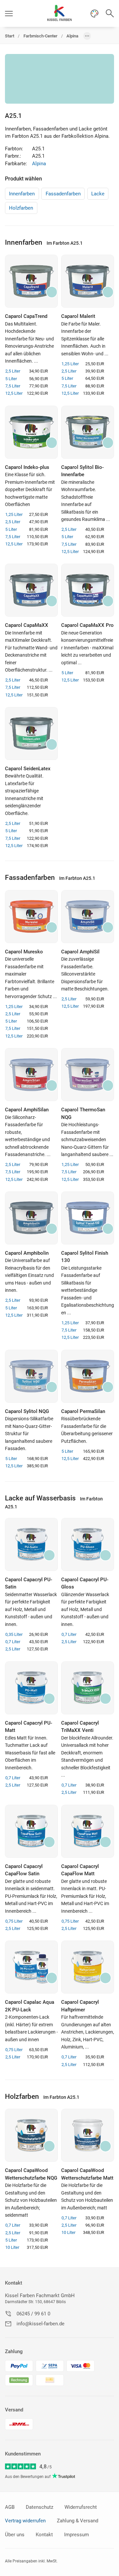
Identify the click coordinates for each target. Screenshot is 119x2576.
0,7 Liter (13, 1642)
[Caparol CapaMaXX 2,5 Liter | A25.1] (31, 590)
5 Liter (11, 379)
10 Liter (12, 2247)
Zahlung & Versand (78, 2521)
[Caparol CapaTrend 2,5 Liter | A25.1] (31, 281)
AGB (10, 2507)
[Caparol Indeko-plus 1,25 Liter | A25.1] (31, 432)
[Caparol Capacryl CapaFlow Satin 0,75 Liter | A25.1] (31, 1831)
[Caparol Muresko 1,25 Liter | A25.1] (31, 917)
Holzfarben (21, 208)
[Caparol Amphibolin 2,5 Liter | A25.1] (31, 1218)
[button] (9, 13)
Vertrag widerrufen (25, 2521)
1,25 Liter (70, 364)
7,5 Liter (13, 386)
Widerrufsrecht (81, 2507)
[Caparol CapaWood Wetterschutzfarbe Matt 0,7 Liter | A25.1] (88, 2135)
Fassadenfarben (63, 194)
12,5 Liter (14, 393)
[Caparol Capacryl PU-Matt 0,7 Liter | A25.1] (31, 1688)
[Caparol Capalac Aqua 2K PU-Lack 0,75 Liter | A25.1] (31, 1967)
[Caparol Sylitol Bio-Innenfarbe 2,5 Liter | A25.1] (88, 432)
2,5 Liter (13, 371)
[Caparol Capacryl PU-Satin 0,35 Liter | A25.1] (31, 1544)
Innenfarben (22, 194)
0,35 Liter (14, 1634)
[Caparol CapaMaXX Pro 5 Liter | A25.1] (88, 590)
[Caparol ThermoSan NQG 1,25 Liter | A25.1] (88, 1075)
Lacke (98, 194)
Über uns (15, 2535)
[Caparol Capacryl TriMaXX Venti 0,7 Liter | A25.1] (88, 1688)
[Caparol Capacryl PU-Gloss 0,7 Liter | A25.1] (88, 1544)
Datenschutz (40, 2507)
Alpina (39, 164)
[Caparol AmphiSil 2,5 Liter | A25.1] (88, 917)
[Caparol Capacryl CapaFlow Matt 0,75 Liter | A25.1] (88, 1831)
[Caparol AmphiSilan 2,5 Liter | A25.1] (31, 1075)
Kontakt (14, 2283)
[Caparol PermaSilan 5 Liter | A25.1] (88, 1376)
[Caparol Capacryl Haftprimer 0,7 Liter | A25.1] (88, 1967)
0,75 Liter (14, 1921)
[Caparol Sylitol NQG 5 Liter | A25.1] (31, 1376)
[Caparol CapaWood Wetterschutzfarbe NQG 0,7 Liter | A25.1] (31, 2135)
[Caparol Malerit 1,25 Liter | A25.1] (88, 281)
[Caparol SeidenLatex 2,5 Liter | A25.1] (31, 733)
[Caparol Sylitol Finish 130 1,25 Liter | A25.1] (88, 1218)
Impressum (77, 2535)
